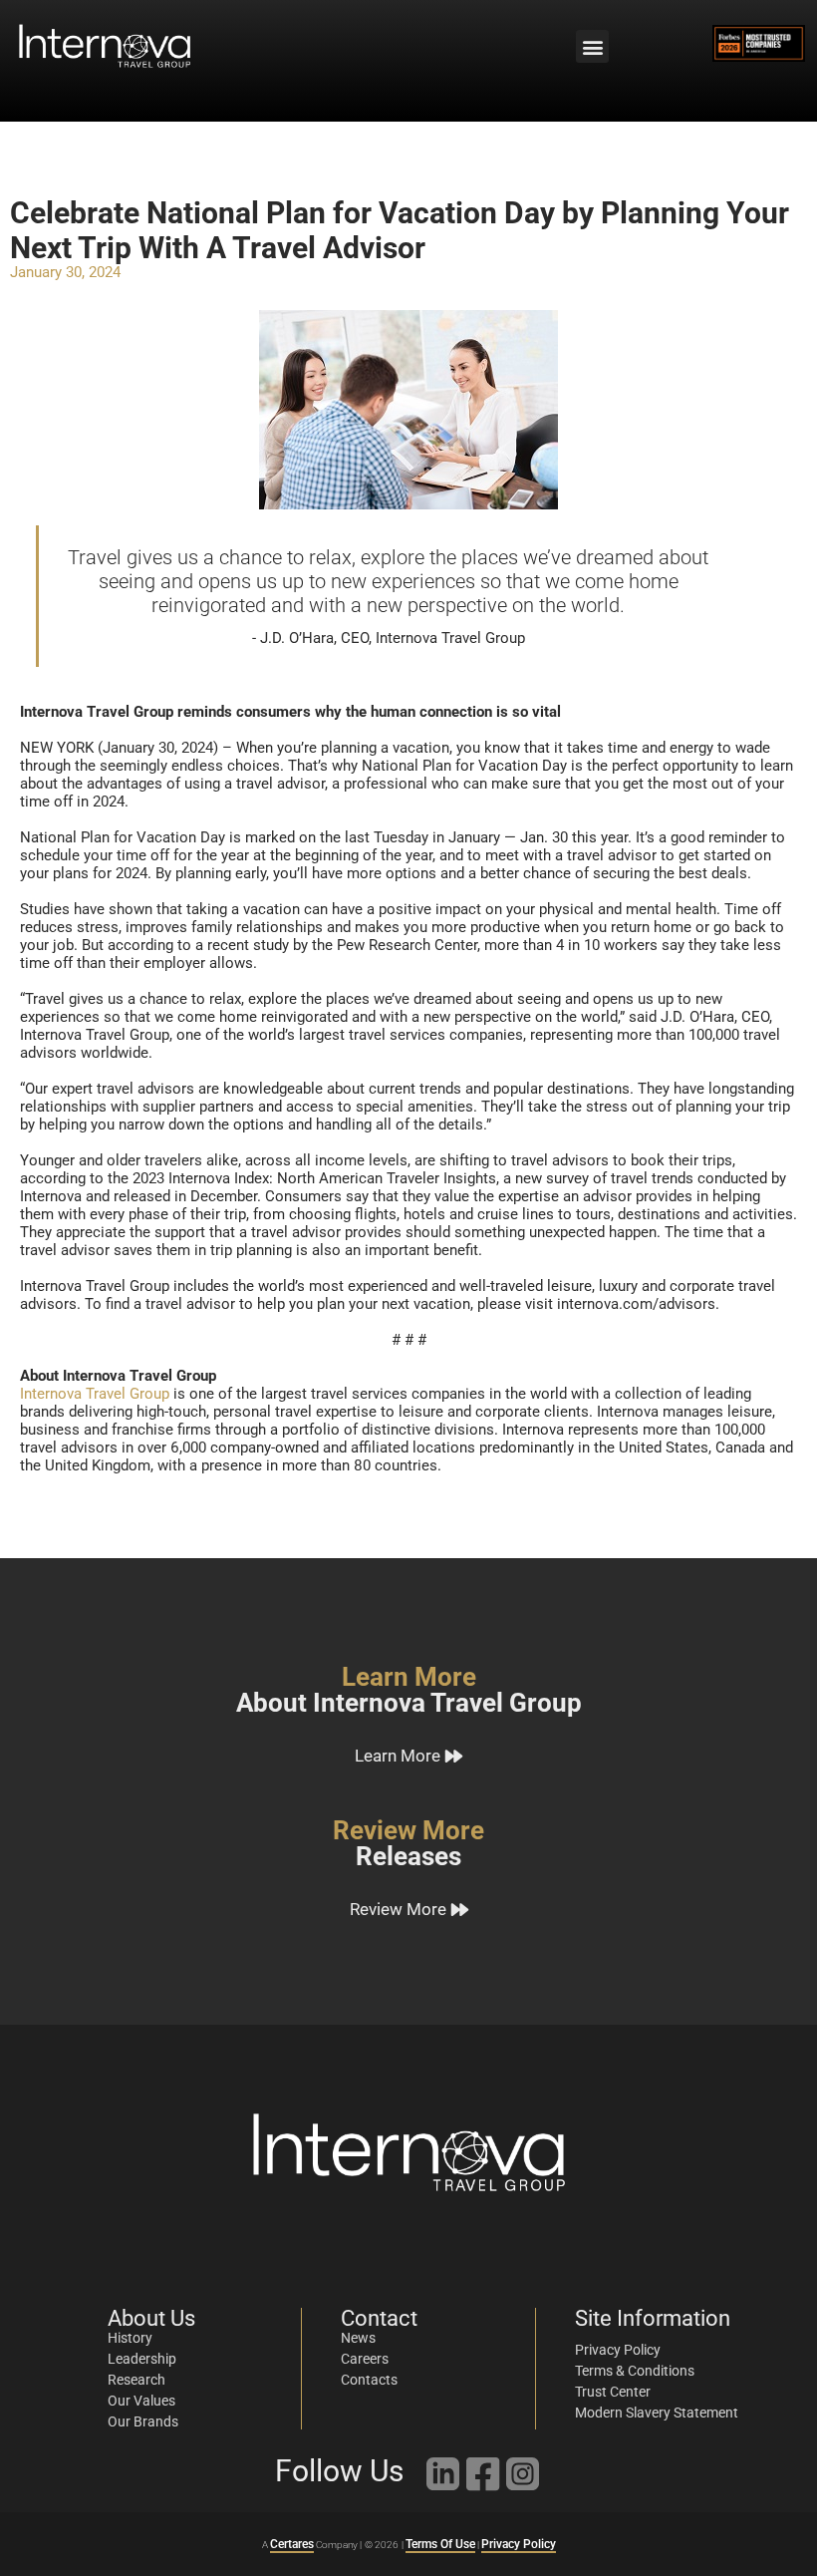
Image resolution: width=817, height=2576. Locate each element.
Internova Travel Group (95, 1394)
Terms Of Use (440, 2544)
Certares (292, 2544)
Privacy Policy (519, 2544)
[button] (592, 46)
